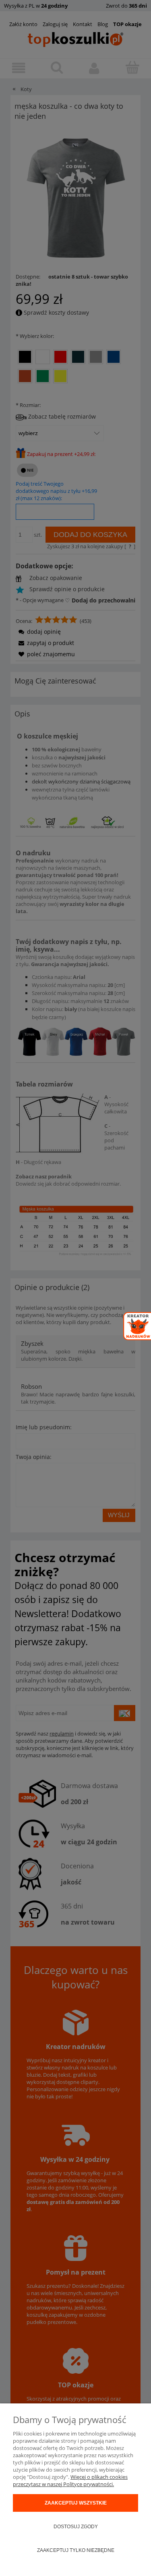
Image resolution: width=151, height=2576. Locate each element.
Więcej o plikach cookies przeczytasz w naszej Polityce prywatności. (70, 2480)
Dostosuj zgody (76, 2527)
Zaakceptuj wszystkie (76, 2503)
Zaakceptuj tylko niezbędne (76, 2550)
